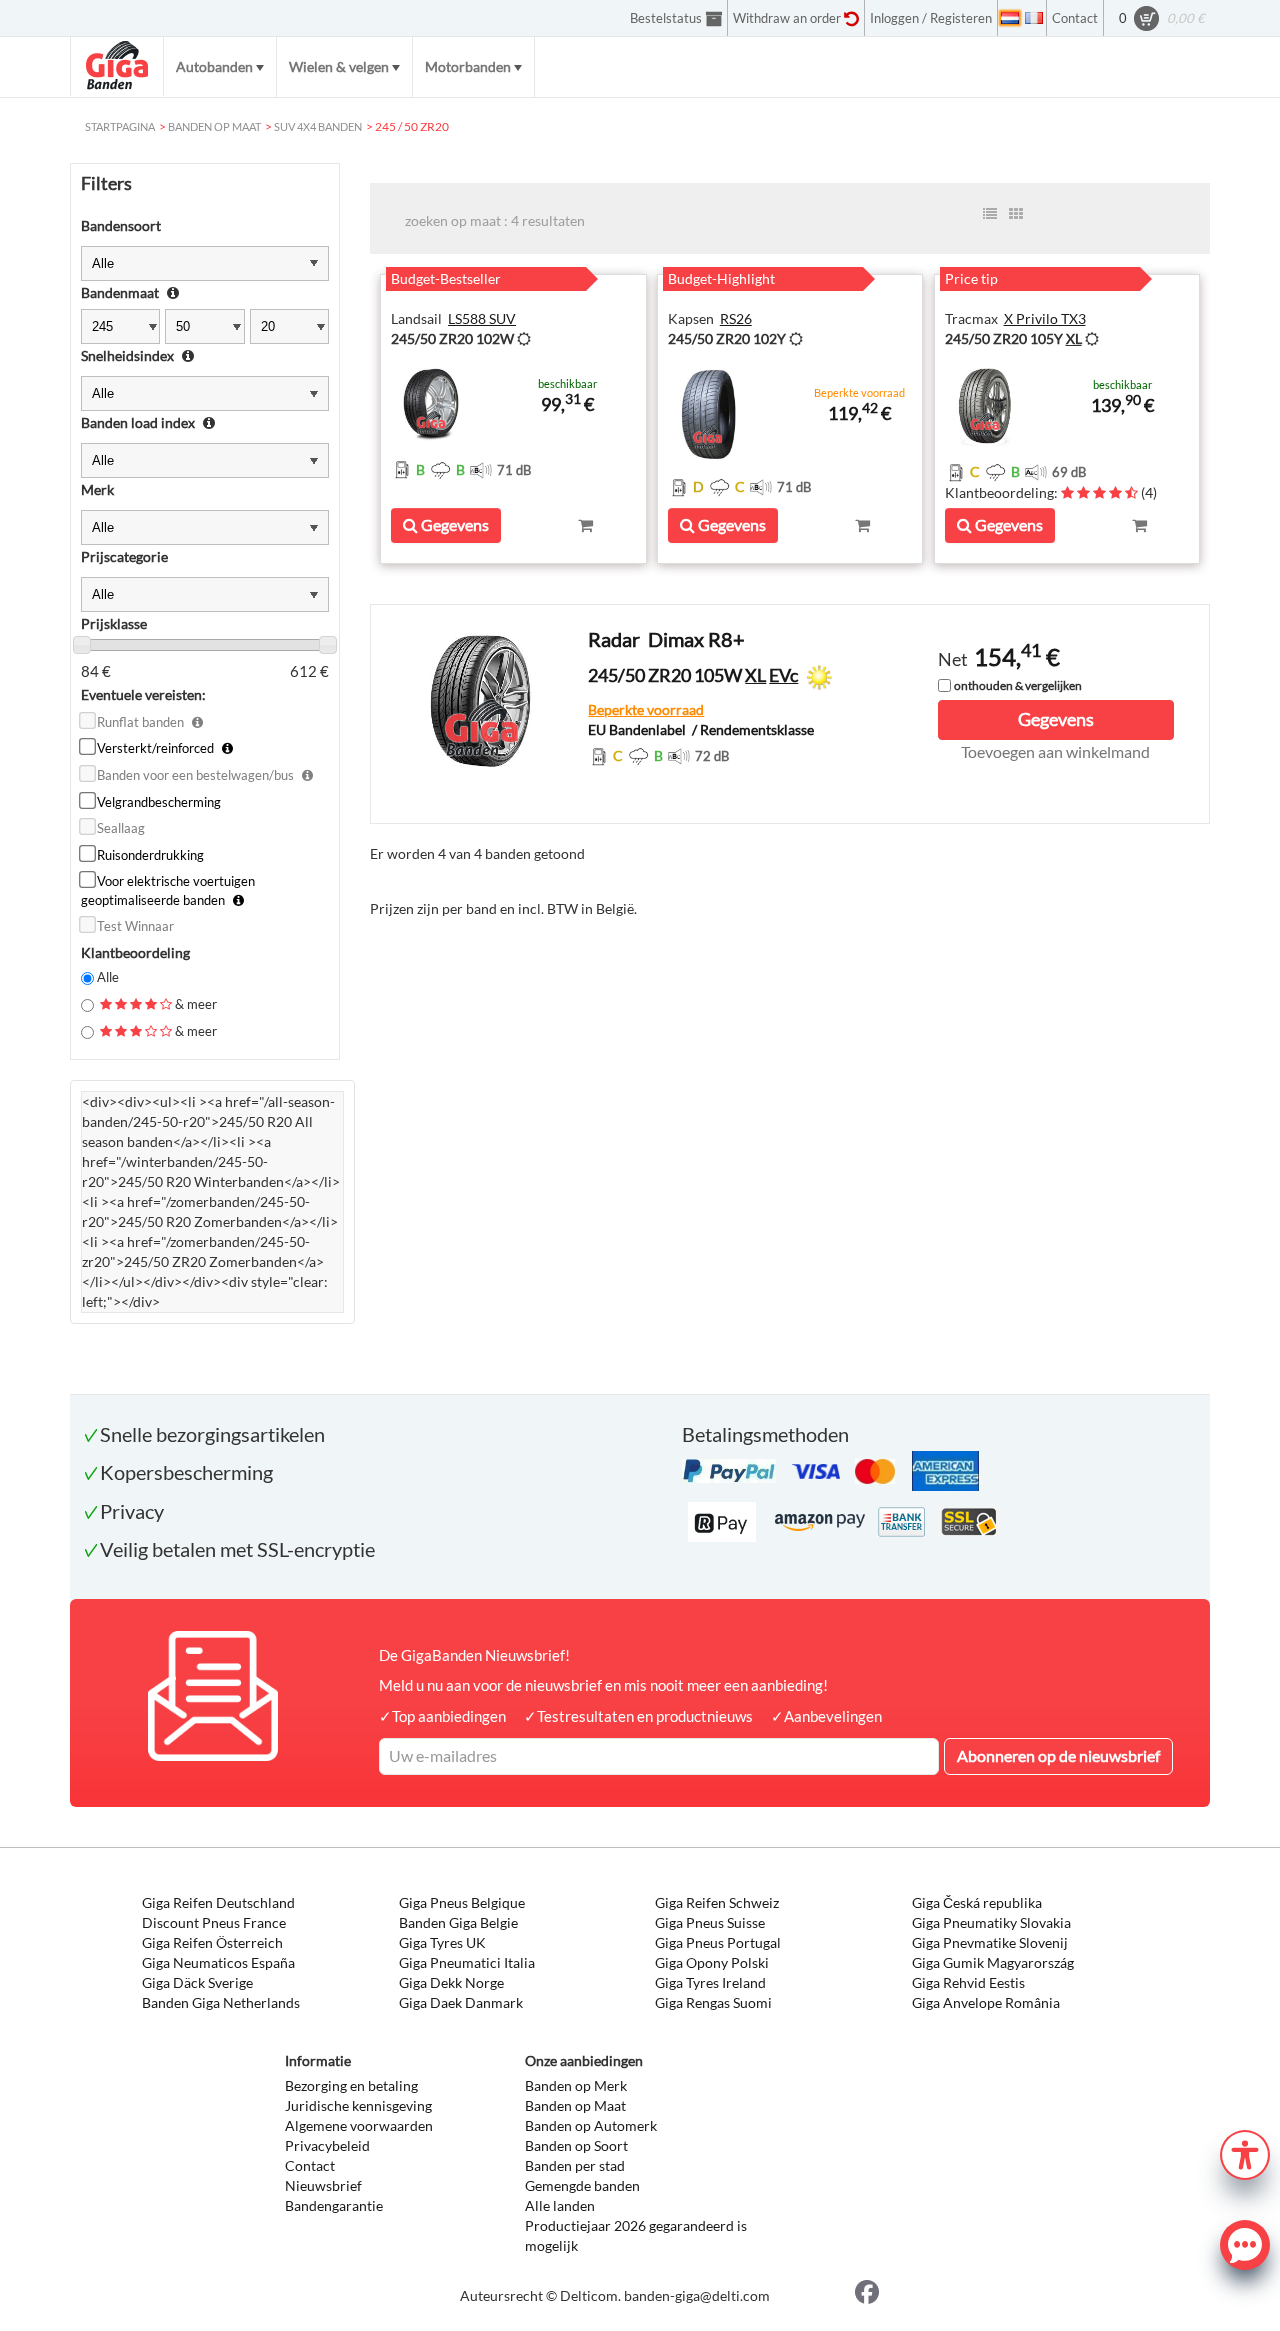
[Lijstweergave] (990, 214)
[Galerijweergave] (1016, 214)
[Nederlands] (1010, 18)
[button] (1245, 2152)
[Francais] (1034, 18)
